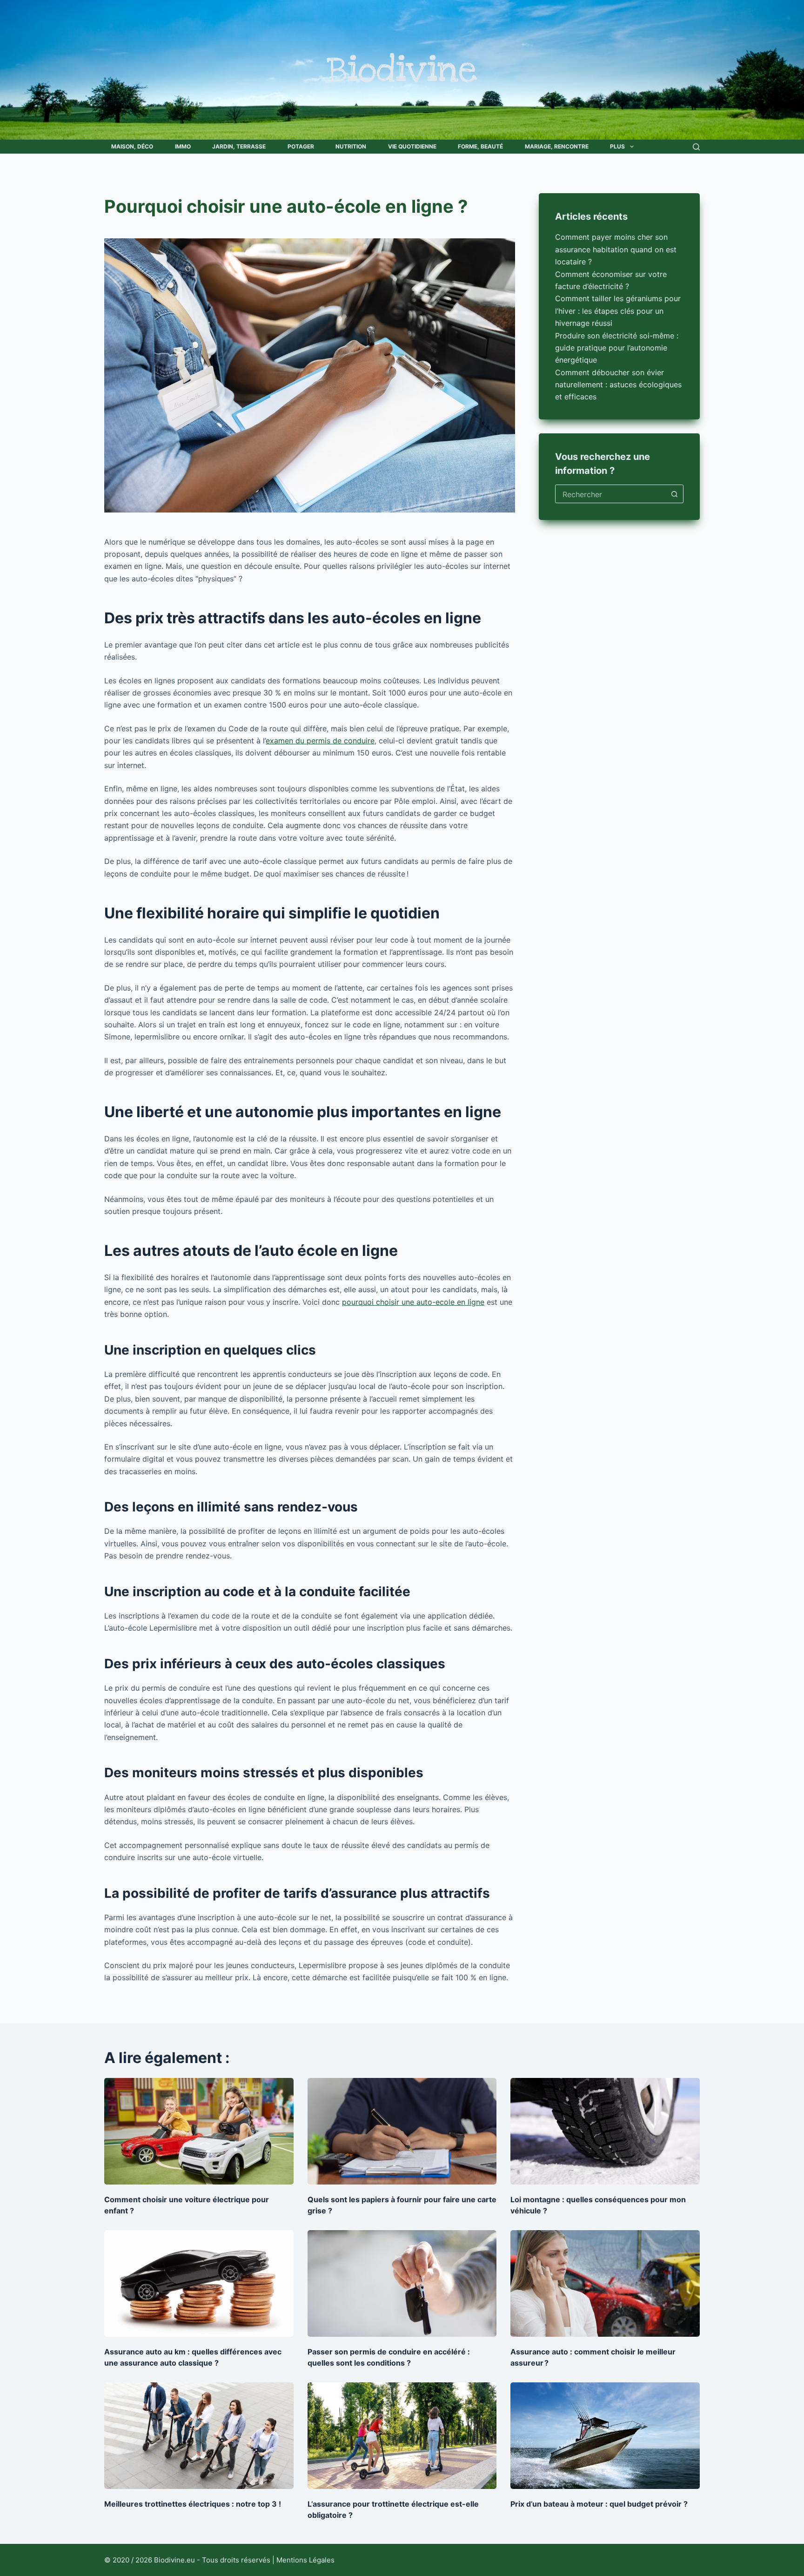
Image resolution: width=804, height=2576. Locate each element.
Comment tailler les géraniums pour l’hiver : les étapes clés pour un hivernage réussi (618, 311)
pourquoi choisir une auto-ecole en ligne (413, 1302)
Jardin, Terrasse (239, 146)
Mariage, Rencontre (557, 146)
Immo (183, 146)
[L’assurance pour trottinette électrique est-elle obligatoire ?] (402, 2436)
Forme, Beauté (480, 146)
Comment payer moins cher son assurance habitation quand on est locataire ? (616, 249)
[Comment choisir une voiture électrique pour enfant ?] (199, 2131)
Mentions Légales (305, 2560)
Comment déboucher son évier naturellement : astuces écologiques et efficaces (618, 384)
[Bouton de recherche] (674, 494)
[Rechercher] (696, 147)
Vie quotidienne (412, 146)
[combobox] (610, 494)
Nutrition (351, 146)
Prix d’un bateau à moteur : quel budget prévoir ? (599, 2504)
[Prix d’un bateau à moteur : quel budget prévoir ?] (605, 2436)
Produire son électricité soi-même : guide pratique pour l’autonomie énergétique (617, 347)
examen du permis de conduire (320, 741)
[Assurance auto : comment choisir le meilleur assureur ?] (605, 2283)
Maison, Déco (132, 146)
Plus (617, 146)
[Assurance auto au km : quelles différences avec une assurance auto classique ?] (199, 2283)
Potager (301, 146)
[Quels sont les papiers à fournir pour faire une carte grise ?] (402, 2131)
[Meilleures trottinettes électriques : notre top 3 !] (199, 2436)
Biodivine (402, 70)
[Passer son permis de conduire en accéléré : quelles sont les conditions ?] (402, 2283)
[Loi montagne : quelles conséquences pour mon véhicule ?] (605, 2131)
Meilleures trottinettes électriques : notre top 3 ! (193, 2504)
